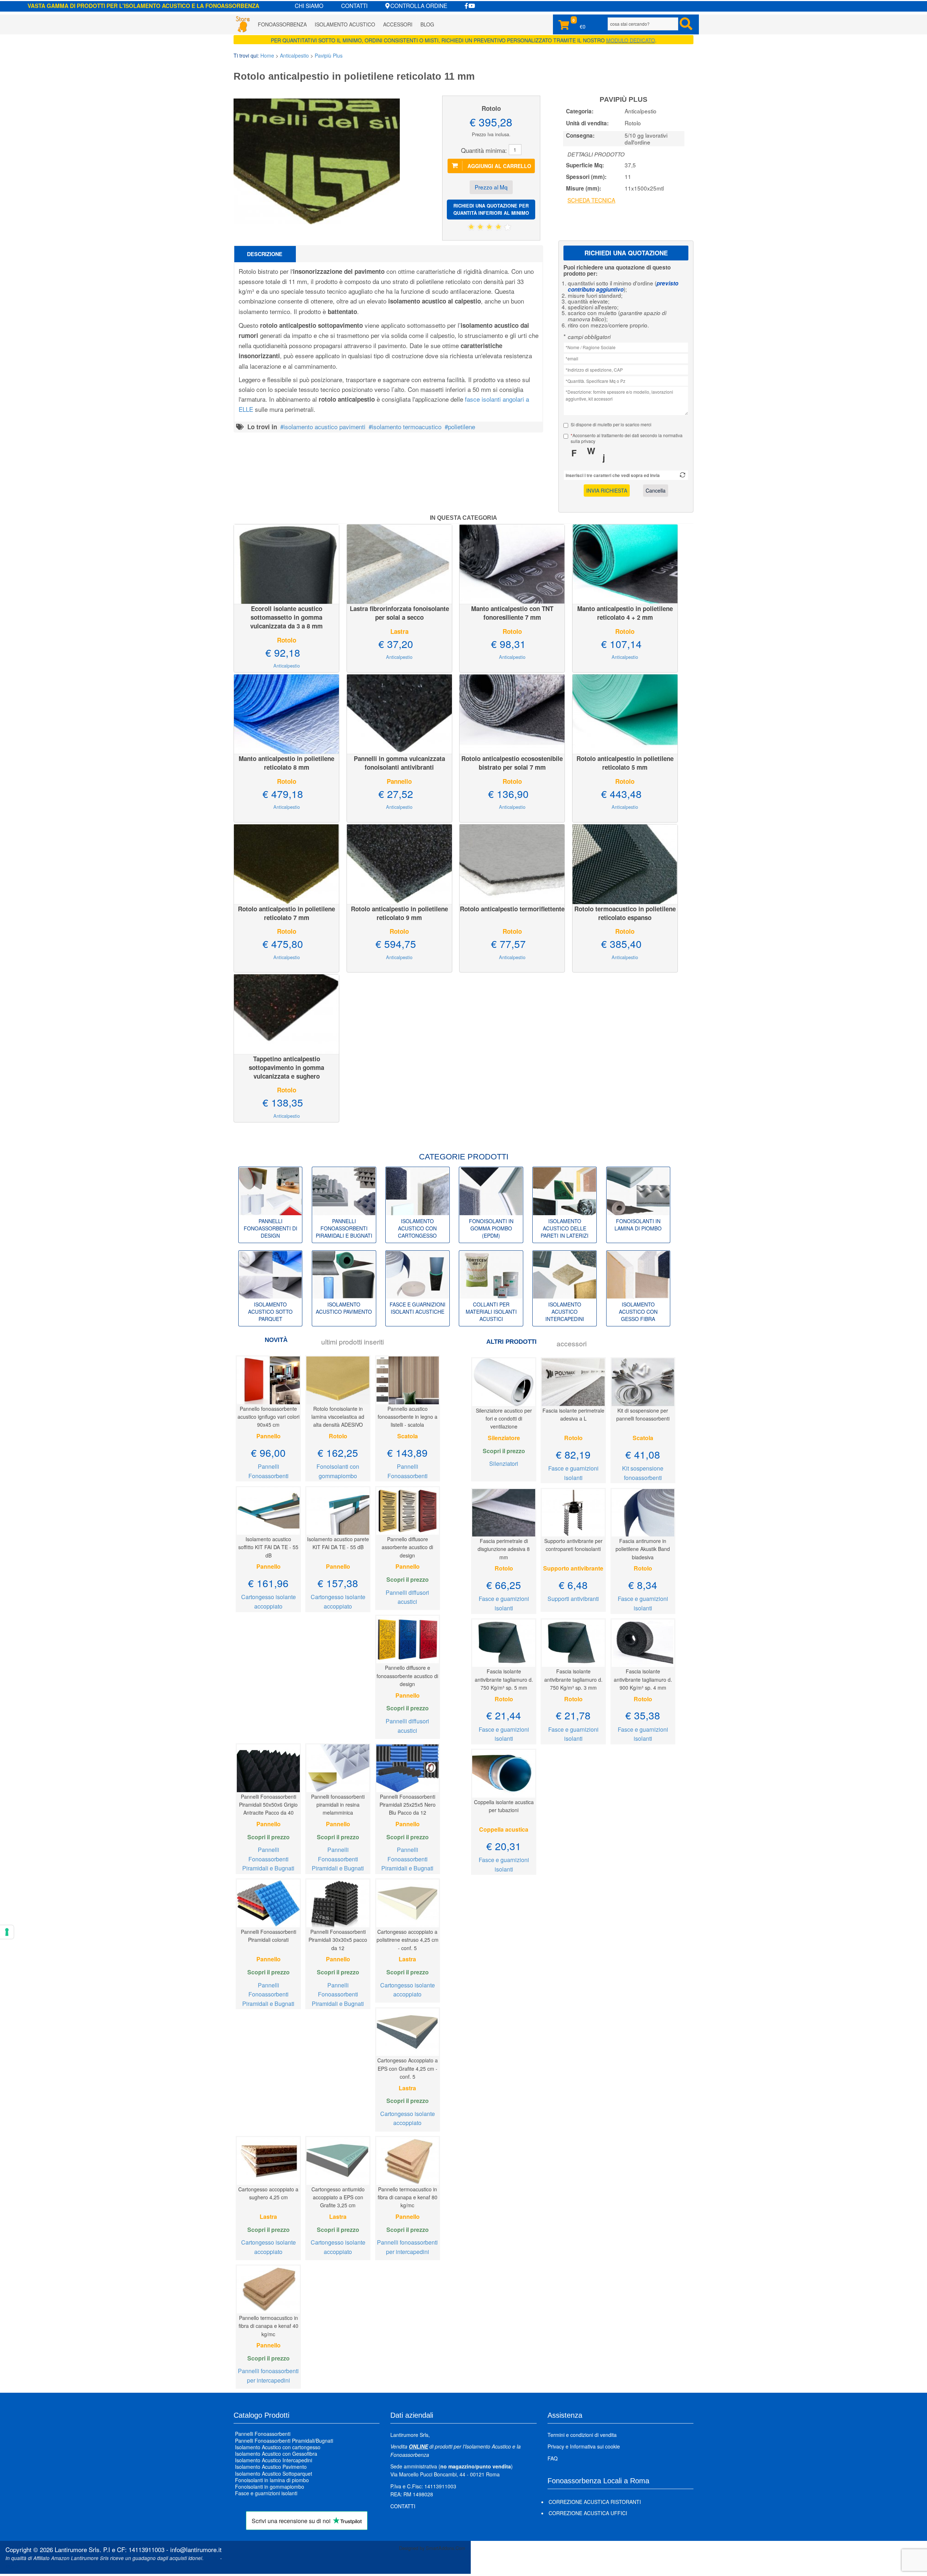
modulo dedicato (631, 40)
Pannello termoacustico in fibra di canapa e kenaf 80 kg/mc (408, 2197)
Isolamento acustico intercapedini (565, 1312)
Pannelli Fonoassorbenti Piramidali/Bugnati (284, 2441)
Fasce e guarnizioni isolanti (266, 2493)
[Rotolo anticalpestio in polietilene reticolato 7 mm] (286, 863)
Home (267, 55)
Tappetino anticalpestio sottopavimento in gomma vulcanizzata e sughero (286, 1067)
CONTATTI (354, 5)
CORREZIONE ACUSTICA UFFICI (588, 2513)
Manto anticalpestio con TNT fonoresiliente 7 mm (512, 613)
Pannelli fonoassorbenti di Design (270, 1228)
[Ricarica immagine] (683, 475)
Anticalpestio (294, 55)
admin (212, 2558)
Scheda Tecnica (591, 200)
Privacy (556, 2446)
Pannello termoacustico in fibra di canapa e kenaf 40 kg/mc (269, 2326)
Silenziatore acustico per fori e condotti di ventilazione (504, 1419)
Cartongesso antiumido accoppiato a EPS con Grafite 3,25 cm (338, 2197)
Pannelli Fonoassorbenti (263, 2434)
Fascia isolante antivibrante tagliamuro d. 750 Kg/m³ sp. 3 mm (573, 1679)
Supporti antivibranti (573, 1599)
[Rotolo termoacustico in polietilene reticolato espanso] (625, 863)
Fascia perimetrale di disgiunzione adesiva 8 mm (504, 1549)
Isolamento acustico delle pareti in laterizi (565, 1228)
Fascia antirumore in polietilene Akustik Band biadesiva (643, 1549)
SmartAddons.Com (446, 2548)
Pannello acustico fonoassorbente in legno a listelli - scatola (408, 1417)
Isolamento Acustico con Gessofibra (276, 2454)
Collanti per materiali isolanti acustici (491, 1312)
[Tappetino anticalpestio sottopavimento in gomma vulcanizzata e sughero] (286, 1013)
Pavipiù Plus (329, 55)
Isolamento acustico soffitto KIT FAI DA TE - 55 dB (268, 1547)
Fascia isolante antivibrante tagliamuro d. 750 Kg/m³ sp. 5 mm (504, 1679)
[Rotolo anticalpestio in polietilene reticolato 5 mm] (625, 713)
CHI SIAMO (309, 5)
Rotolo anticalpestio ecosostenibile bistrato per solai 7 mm (512, 763)
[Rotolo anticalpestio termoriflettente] (512, 863)
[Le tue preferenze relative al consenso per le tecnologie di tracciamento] (7, 1932)
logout (12, 2566)
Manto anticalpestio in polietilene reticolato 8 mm (286, 763)
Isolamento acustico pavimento (344, 1308)
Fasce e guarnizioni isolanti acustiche (418, 1308)
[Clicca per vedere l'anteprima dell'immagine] (317, 160)
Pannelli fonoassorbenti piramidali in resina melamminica (338, 1805)
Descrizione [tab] (265, 254)
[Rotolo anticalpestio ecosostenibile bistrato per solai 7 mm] (512, 713)
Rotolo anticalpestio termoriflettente (512, 909)
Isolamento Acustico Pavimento (271, 2467)
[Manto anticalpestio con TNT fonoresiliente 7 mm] (512, 563)
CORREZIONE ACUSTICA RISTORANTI (595, 2502)
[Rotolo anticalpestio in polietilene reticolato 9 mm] (399, 863)
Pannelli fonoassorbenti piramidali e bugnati (344, 1228)
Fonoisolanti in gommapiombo (270, 2487)
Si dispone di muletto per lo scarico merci (611, 425)
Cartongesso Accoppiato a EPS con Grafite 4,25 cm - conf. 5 (408, 2068)
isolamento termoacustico (407, 426)
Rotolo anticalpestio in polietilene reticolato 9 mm (399, 913)
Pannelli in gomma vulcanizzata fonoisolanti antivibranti (399, 763)
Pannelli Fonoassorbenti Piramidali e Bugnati (268, 1859)
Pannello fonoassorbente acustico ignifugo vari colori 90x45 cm (269, 1417)
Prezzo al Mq (491, 187)
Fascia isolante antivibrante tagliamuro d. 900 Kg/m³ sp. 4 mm (643, 1679)
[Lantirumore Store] (243, 24)
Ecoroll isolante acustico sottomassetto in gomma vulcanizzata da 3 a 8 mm (286, 617)
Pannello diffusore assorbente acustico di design (407, 1547)
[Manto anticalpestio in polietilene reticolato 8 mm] (286, 713)
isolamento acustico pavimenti (324, 426)
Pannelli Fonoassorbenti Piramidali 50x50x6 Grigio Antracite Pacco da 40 (268, 1805)
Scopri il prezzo (408, 1579)
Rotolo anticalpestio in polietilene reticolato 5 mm (625, 763)
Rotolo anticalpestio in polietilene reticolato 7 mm (286, 913)
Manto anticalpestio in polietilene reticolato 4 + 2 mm (625, 613)
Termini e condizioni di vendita (582, 2435)
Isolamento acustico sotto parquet (270, 1312)
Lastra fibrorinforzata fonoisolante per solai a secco (399, 613)
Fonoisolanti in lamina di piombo (638, 1225)
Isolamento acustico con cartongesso (417, 1228)
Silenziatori (504, 1463)
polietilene (462, 426)
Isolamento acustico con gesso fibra (638, 1312)
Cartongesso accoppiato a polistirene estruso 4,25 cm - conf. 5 (408, 1940)
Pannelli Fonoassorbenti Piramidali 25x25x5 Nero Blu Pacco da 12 (408, 1805)
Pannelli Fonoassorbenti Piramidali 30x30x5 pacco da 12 (338, 1940)
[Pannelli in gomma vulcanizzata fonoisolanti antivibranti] (399, 713)
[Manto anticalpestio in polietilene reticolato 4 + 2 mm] (625, 563)
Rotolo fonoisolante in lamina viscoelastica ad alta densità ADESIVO (338, 1417)
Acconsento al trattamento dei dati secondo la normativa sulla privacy (627, 438)
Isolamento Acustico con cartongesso (278, 2447)
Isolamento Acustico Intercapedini (274, 2460)
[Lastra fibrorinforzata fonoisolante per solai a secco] (399, 563)
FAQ (553, 2458)
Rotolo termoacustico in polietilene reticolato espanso (625, 913)
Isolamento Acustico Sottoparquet (274, 2473)
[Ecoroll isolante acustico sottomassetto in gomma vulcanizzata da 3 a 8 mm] (286, 563)
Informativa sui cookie (595, 2446)
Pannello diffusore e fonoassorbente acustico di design (407, 1676)
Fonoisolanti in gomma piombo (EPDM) (491, 1228)
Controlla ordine (419, 5)
